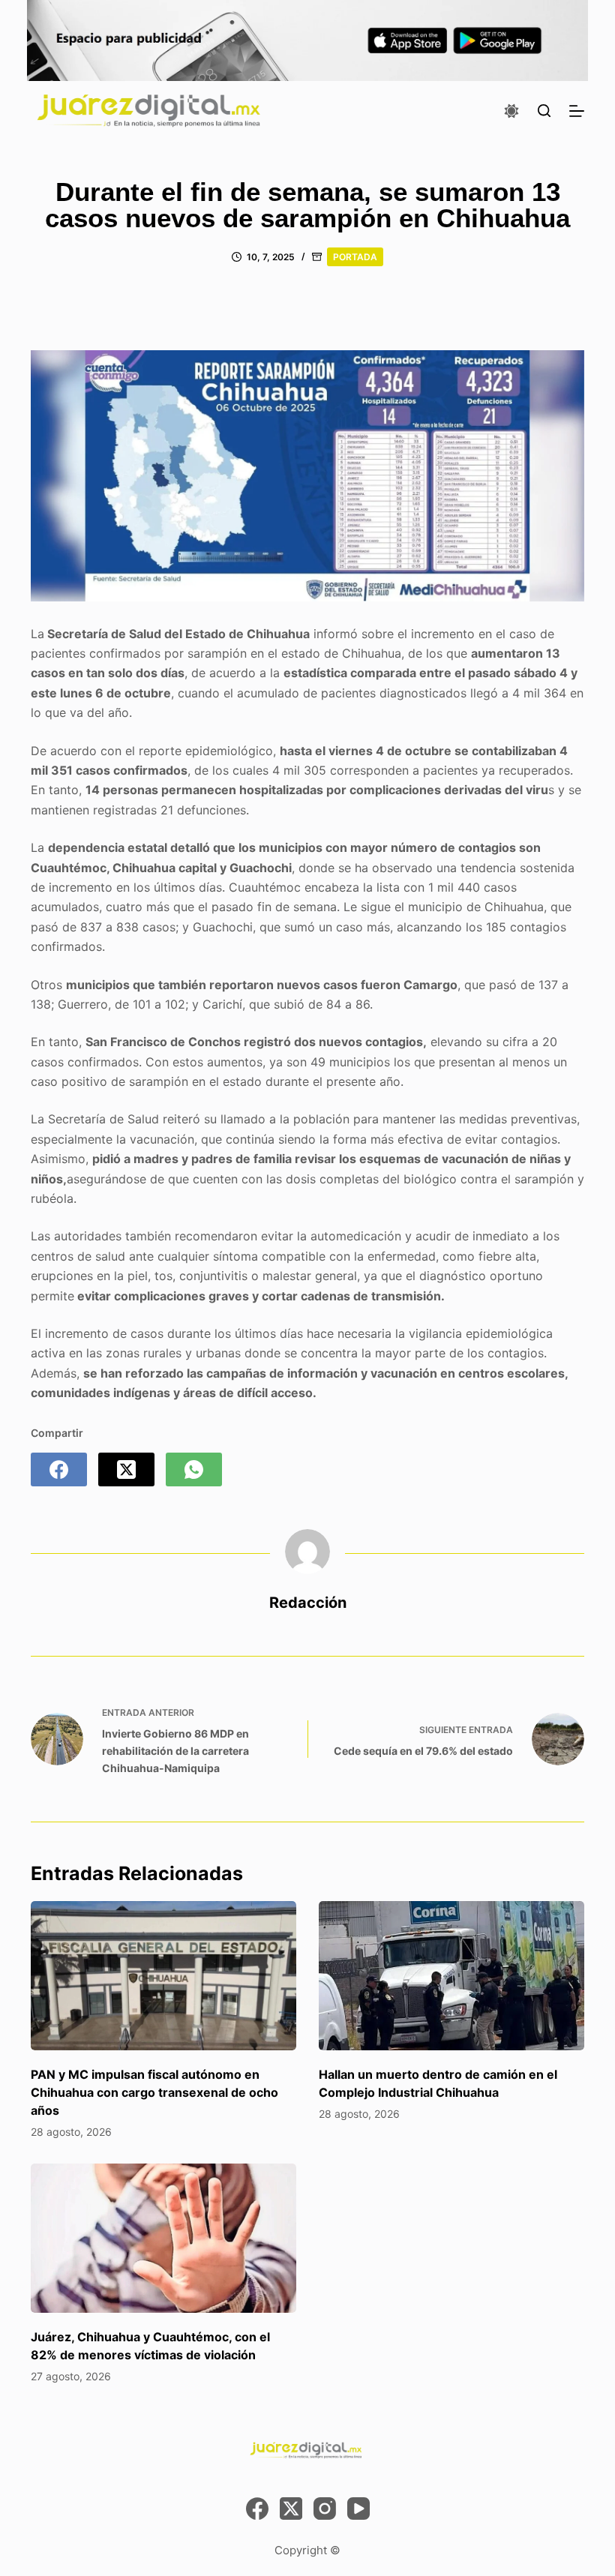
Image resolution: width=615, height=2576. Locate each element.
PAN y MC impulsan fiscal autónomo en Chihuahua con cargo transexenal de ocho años (154, 2092)
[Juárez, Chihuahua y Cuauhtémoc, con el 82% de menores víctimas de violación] (163, 2238)
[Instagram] (325, 2509)
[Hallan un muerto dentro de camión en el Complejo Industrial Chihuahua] (451, 1976)
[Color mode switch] (511, 111)
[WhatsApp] (194, 1469)
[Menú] (577, 111)
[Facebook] (59, 1469)
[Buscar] (544, 111)
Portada (355, 257)
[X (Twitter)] (126, 1469)
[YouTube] (358, 2509)
